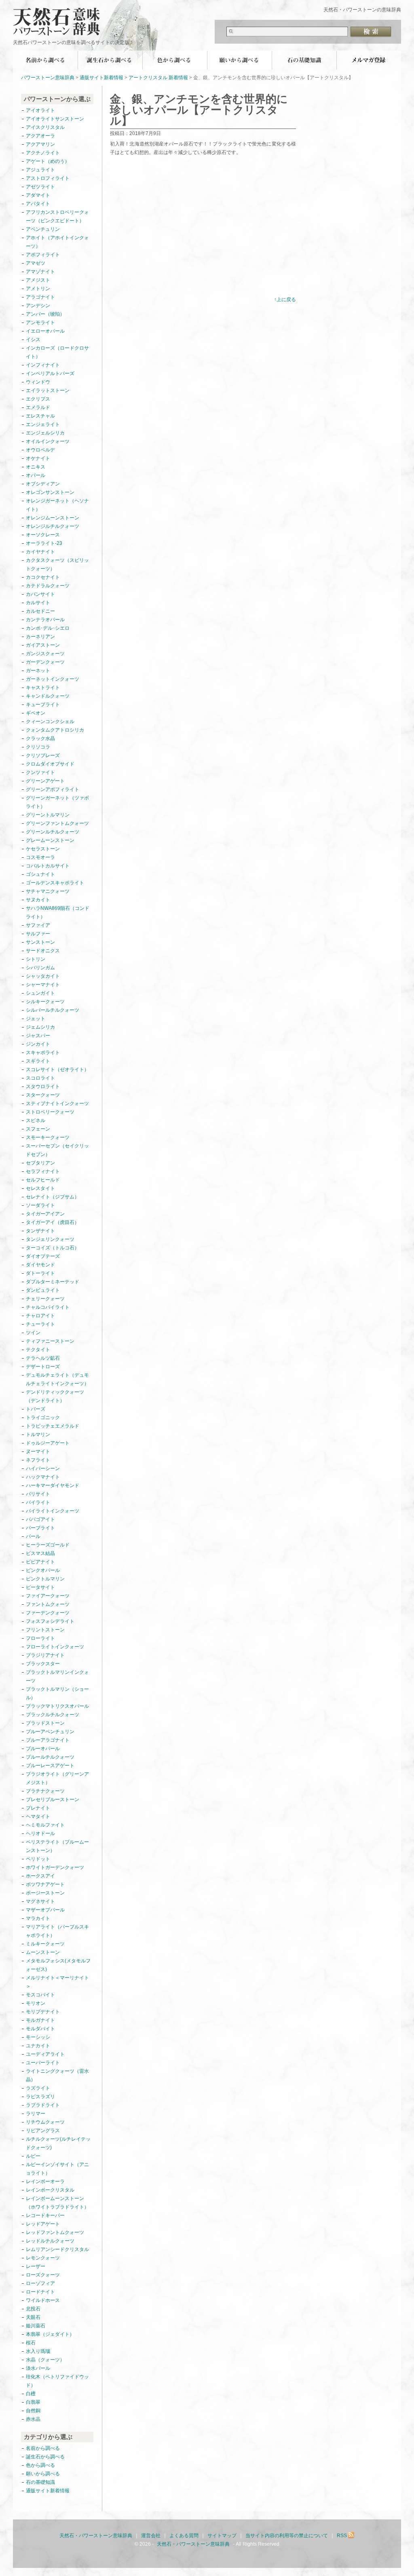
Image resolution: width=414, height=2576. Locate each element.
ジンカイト (38, 1044)
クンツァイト (40, 772)
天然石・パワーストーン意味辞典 (61, 17)
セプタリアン (40, 1163)
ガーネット (38, 671)
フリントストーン (45, 1630)
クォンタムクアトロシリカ (55, 730)
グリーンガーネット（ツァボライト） (57, 802)
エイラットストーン (48, 390)
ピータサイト (40, 1587)
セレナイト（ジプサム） (53, 1197)
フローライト (40, 1638)
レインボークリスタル (50, 2190)
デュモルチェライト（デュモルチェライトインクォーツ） (57, 1379)
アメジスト (38, 280)
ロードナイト (40, 2292)
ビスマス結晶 (40, 1553)
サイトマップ (222, 2536)
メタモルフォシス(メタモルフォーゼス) (58, 1965)
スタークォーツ (43, 1095)
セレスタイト (40, 1188)
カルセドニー (40, 611)
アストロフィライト (48, 178)
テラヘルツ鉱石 (43, 1358)
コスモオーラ (40, 857)
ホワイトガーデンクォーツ (55, 1867)
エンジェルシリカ (45, 433)
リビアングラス (43, 2131)
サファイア (38, 925)
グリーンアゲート (45, 781)
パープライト (40, 1528)
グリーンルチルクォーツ (53, 832)
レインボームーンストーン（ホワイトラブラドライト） (57, 2203)
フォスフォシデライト (50, 1621)
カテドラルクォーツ (48, 586)
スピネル (36, 1120)
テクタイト (38, 1350)
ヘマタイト (38, 1816)
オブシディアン (43, 484)
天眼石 (33, 2317)
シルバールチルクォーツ (53, 1010)
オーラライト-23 (44, 543)
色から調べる (175, 60)
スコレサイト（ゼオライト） (57, 1070)
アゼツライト (40, 187)
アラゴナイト (40, 297)
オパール (36, 475)
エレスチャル (40, 416)
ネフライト (38, 1460)
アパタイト (38, 204)
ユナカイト (38, 2046)
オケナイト (38, 458)
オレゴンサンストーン (50, 492)
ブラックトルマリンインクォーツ (57, 1676)
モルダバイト (40, 2029)
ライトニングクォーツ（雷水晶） (57, 2075)
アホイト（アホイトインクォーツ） (57, 242)
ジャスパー (38, 1036)
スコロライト (40, 1078)
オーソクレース (43, 535)
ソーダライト (40, 1205)
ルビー (33, 2156)
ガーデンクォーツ (45, 662)
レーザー (36, 2266)
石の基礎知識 (304, 60)
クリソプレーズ (43, 755)
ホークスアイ (40, 1876)
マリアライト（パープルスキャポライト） (57, 1931)
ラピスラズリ (40, 2097)
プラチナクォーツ (45, 1791)
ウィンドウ (38, 382)
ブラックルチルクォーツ (53, 1715)
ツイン (33, 1333)
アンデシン (38, 306)
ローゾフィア (40, 2283)
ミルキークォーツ (45, 1944)
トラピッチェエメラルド (53, 1426)
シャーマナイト (43, 985)
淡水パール (38, 2368)
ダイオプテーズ (43, 1256)
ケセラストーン (43, 849)
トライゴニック (43, 1418)
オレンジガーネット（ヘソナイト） (57, 505)
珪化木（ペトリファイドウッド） (57, 2381)
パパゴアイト (40, 1519)
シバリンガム (40, 968)
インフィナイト (43, 365)
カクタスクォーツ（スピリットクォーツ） (57, 564)
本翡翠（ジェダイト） (50, 2334)
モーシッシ (38, 2037)
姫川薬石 (36, 2326)
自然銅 (33, 2411)
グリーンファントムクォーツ (57, 823)
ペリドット (38, 1859)
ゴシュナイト (40, 874)
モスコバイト (40, 1995)
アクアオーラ (40, 136)
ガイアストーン (43, 645)
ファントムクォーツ (48, 1604)
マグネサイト (40, 1901)
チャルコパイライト (48, 1307)
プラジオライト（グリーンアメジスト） (57, 1778)
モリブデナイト (43, 2012)
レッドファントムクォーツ (55, 2232)
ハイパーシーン (43, 1468)
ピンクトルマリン (45, 1579)
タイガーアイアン (45, 1214)
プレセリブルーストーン (53, 1800)
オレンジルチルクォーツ (53, 526)
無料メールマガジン (369, 60)
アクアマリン (40, 144)
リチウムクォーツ (45, 2122)
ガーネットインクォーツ (53, 679)
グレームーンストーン (50, 840)
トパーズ (36, 1409)
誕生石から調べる (110, 60)
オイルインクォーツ (48, 441)
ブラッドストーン (45, 1723)
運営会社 (151, 2536)
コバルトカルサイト (48, 866)
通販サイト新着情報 (101, 78)
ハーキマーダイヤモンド (53, 1485)
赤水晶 (33, 2419)
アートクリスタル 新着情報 (158, 78)
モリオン (36, 2003)
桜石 (31, 2343)
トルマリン (38, 1435)
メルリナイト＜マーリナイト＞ (57, 1982)
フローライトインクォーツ (55, 1647)
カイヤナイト (40, 552)
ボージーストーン (45, 1893)
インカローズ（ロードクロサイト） (57, 352)
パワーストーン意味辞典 (48, 78)
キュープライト (43, 705)
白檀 (31, 2394)
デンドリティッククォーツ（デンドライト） (55, 1396)
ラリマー (36, 2114)
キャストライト (43, 688)
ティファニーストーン (50, 1341)
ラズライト (38, 2088)
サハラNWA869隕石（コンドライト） (58, 912)
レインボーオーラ (45, 2181)
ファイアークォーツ (48, 1596)
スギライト (38, 1061)
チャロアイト (40, 1316)
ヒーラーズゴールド (48, 1545)
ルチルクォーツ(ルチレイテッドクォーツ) (58, 2143)
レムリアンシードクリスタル (57, 2249)
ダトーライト (40, 1273)
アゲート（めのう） (48, 161)
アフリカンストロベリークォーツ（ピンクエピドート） (57, 216)
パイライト (38, 1502)
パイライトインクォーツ (55, 1511)
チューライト (40, 1324)
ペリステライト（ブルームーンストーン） (57, 1846)
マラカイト (38, 1918)
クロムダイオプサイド (50, 764)
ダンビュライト (43, 1290)
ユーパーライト (43, 2063)
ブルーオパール (43, 1749)
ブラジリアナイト (45, 1655)
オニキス (36, 467)
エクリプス (38, 399)
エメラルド (38, 407)
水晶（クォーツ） (45, 2360)
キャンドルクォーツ (48, 696)
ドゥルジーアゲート (48, 1443)
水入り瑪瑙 (38, 2351)
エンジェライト (43, 424)
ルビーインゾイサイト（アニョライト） (57, 2169)
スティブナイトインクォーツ (57, 1103)
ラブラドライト (43, 2105)
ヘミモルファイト (45, 1825)
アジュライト (40, 170)
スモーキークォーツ (48, 1137)
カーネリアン (40, 637)
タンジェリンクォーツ (50, 1239)
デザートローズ (43, 1367)
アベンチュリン (43, 229)
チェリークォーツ (45, 1299)
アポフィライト (43, 255)
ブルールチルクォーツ (50, 1757)
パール (33, 1536)
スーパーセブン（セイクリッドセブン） (57, 1150)
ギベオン (36, 713)
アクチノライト (43, 153)
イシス (33, 340)
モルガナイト (40, 2020)
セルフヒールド (43, 1180)
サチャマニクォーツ (48, 891)
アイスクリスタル (45, 127)
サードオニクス (43, 951)
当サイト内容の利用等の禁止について (287, 2536)
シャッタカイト (43, 976)
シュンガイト (40, 993)
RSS (342, 2536)
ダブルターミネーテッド (53, 1282)
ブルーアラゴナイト (48, 1740)
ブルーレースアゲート (50, 1766)
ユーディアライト (45, 2054)
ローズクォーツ (43, 2275)
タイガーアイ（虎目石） (53, 1222)
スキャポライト (43, 1053)
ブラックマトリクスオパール (57, 1706)
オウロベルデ (40, 450)
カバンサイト (40, 594)
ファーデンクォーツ (48, 1613)
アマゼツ (36, 263)
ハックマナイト (43, 1477)
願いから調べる (239, 60)
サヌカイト (38, 900)
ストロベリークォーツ (50, 1112)
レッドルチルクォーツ (50, 2241)
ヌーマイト (38, 1452)
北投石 (33, 2309)
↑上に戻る (285, 300)
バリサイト (38, 1494)
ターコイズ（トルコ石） (53, 1248)
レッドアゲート (43, 2224)
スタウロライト (43, 1087)
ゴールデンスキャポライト (55, 883)
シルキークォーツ (45, 1002)
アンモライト (40, 323)
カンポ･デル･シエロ (48, 628)
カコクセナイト (43, 577)
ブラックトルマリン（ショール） (57, 1693)
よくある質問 (184, 2536)
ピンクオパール (43, 1570)
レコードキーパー (45, 2215)
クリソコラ (38, 747)
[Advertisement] (178, 232)
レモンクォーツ (43, 2258)
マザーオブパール (45, 1910)
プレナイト (38, 1808)
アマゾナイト (40, 272)
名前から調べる (45, 60)
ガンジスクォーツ (45, 654)
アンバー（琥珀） (45, 314)
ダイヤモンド (40, 1265)
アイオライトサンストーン (55, 119)
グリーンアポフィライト (53, 789)
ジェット (36, 1019)
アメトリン (38, 289)
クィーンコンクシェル (50, 722)
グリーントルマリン (48, 815)
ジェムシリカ (40, 1027)
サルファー (38, 934)
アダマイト (38, 195)
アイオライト (40, 110)
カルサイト (38, 603)
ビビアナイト (40, 1562)
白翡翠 (33, 2402)
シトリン (36, 959)
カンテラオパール (45, 620)
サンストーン (40, 942)
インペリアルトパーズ (50, 373)
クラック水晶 (40, 738)
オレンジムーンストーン (53, 518)
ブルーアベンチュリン (50, 1732)
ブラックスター (43, 1664)
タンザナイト (40, 1231)
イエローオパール (45, 331)
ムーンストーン (43, 1952)
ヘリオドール (40, 1833)
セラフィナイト (43, 1171)
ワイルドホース (43, 2300)
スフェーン (38, 1129)
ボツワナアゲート (45, 1884)
